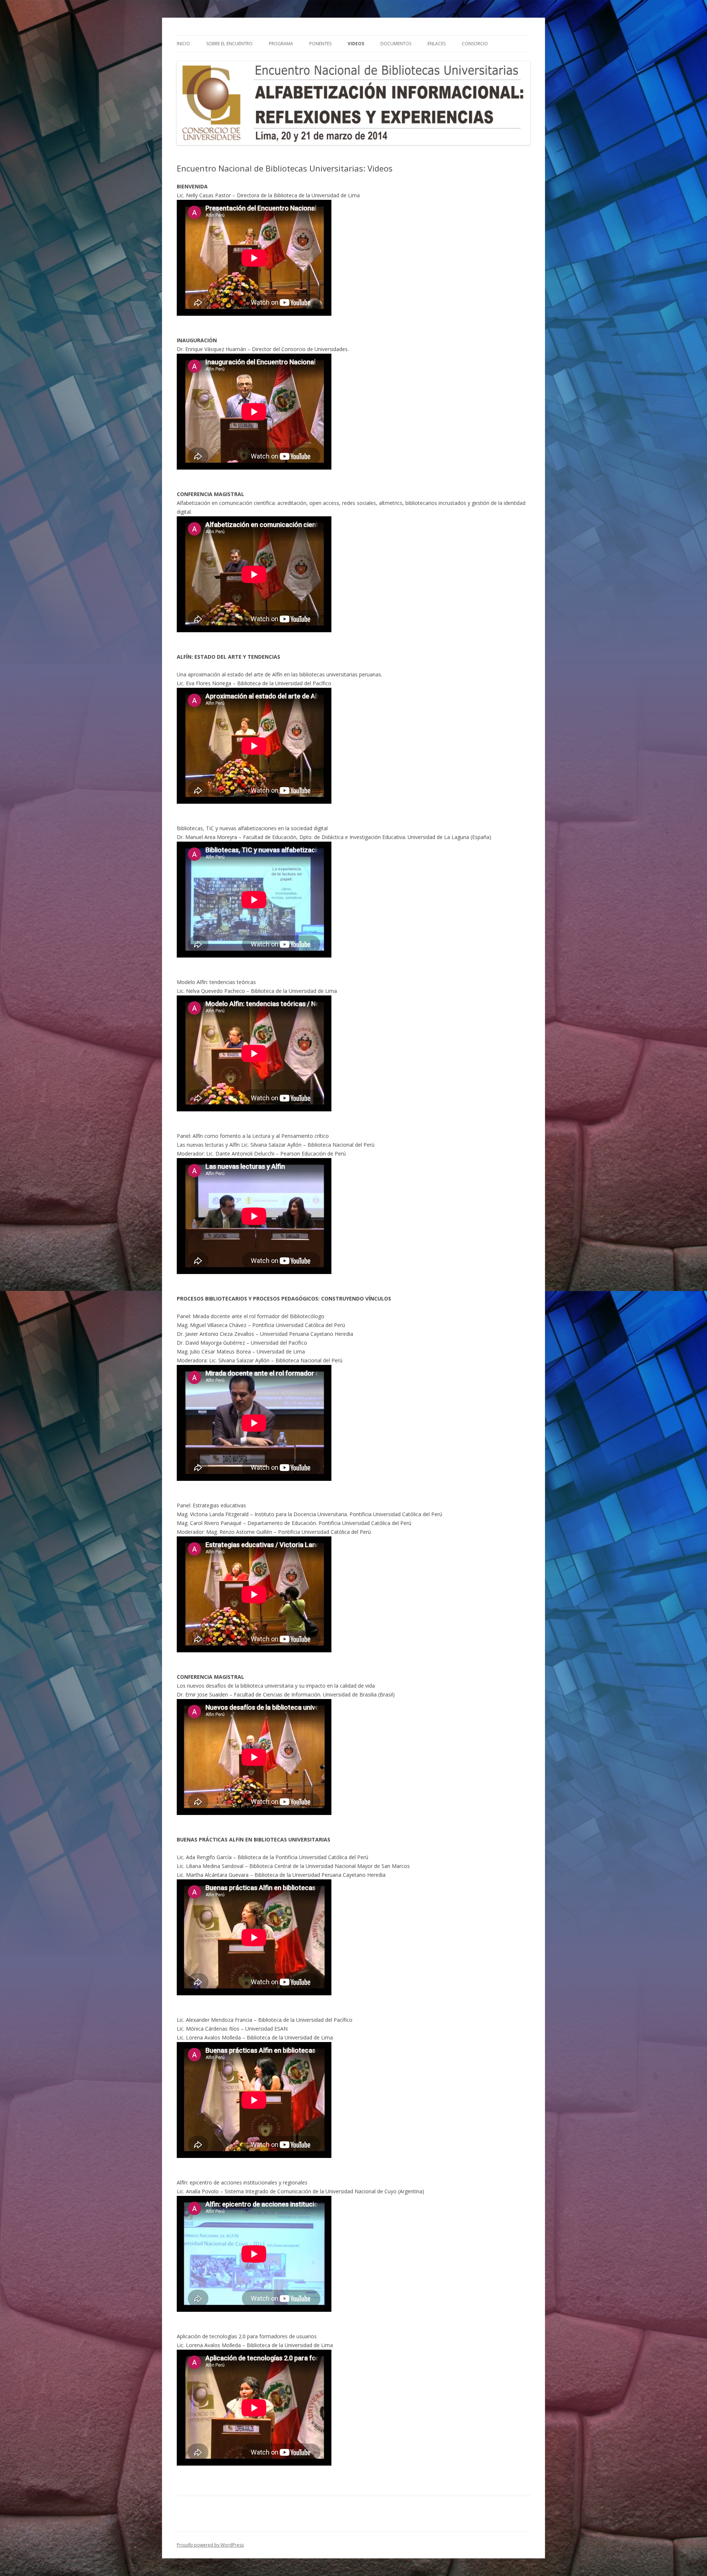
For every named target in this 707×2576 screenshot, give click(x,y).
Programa (281, 44)
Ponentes (320, 44)
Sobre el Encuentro (229, 44)
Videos (356, 44)
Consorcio (475, 44)
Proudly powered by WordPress (210, 2545)
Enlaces (437, 44)
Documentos (396, 44)
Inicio (183, 44)
